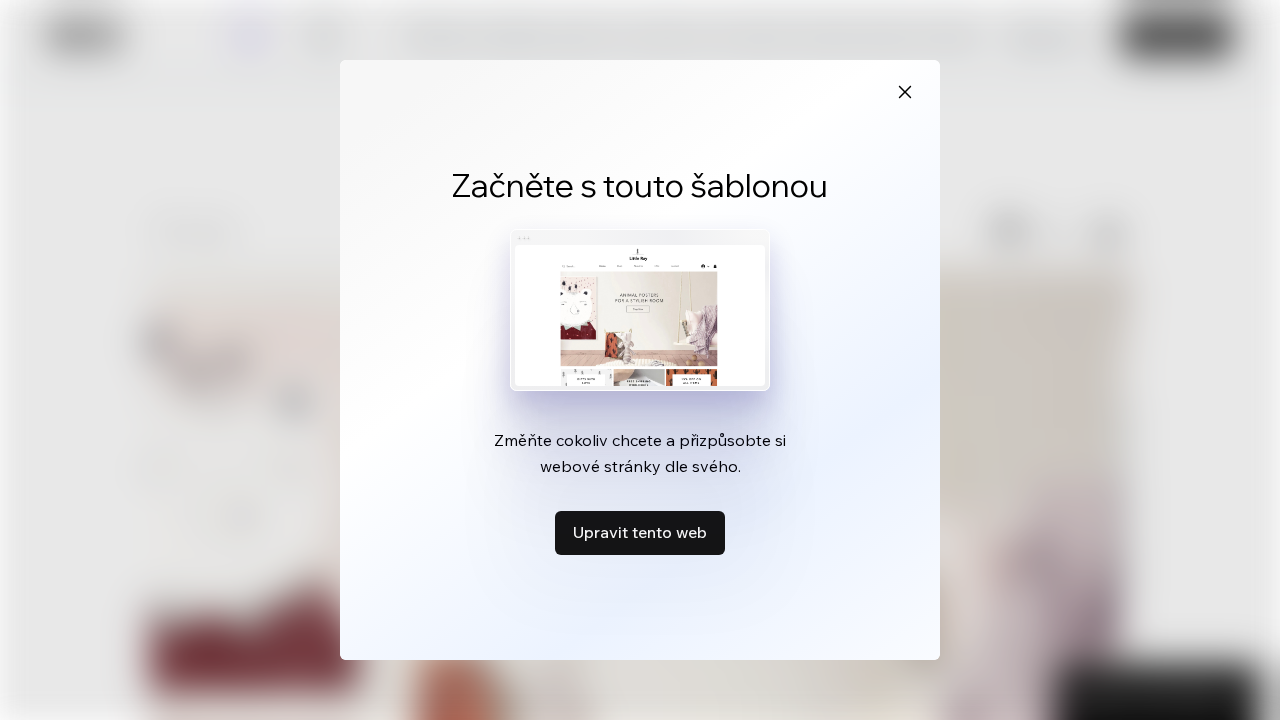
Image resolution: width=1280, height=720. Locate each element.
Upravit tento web (640, 532)
